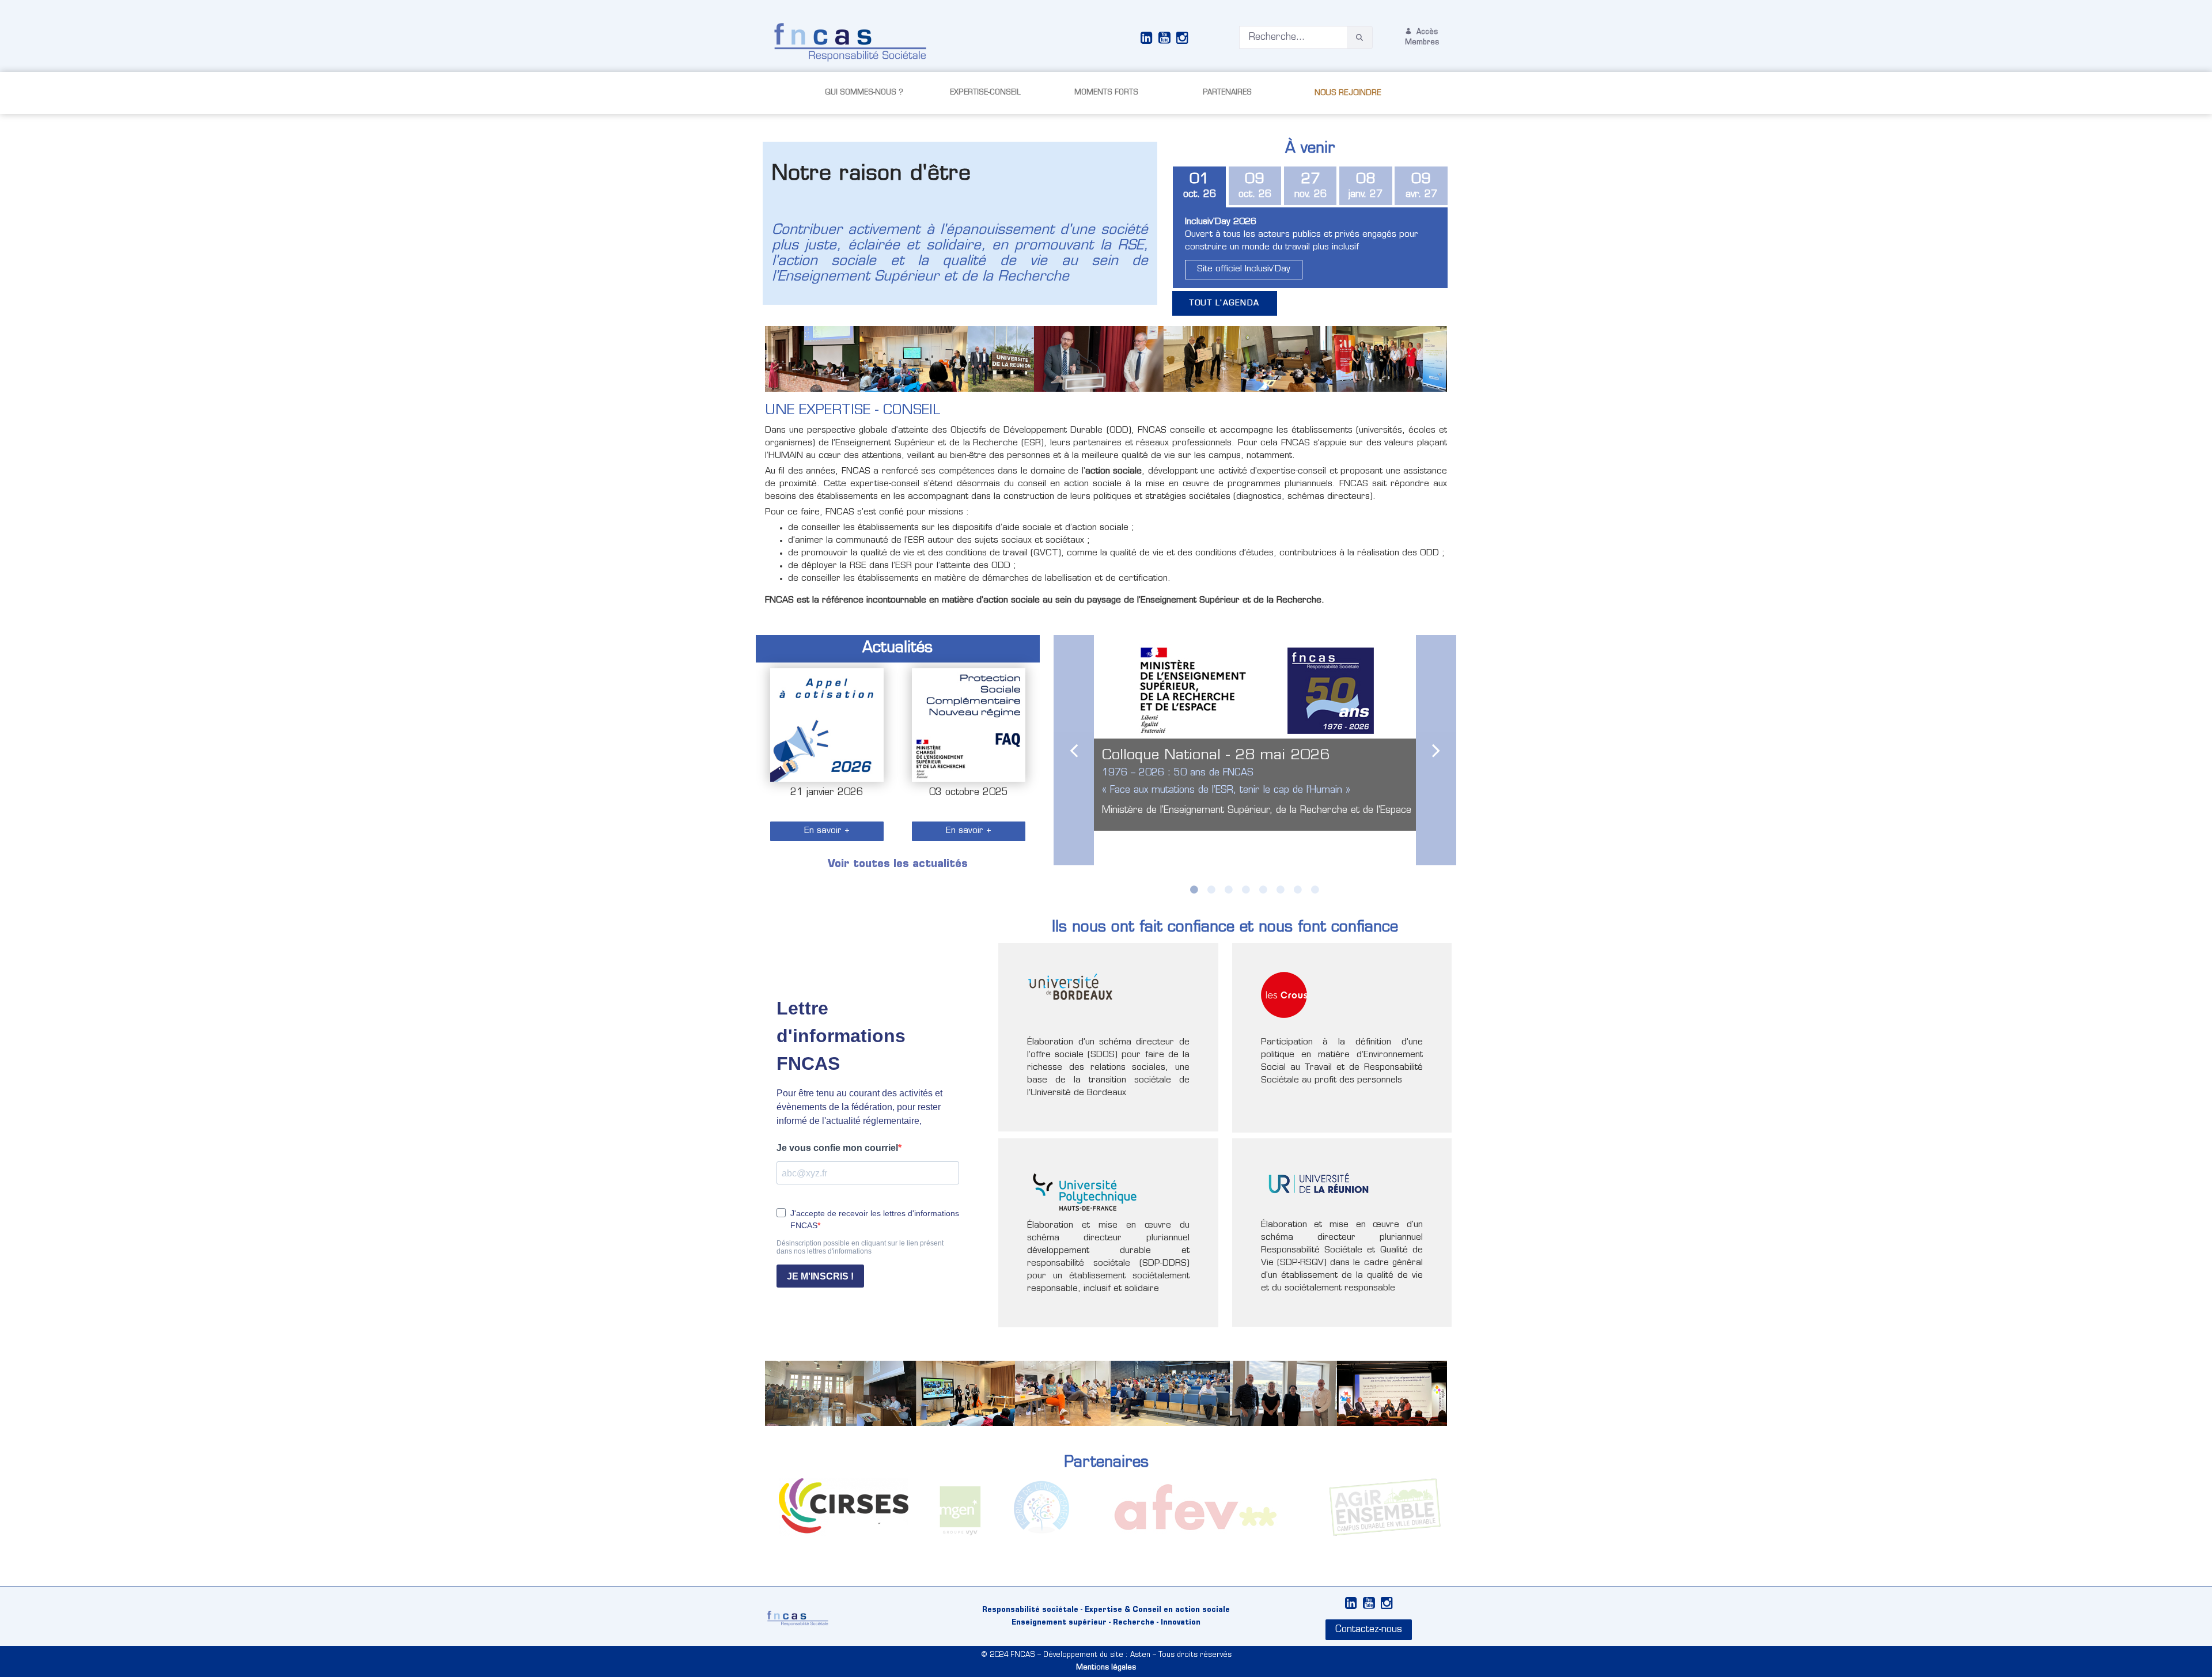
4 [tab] (1246, 889)
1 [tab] (1194, 889)
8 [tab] (1315, 889)
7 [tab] (1298, 889)
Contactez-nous (1369, 1630)
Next (1436, 750)
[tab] (1199, 187)
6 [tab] (1281, 889)
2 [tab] (1211, 889)
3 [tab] (1229, 889)
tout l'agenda (1225, 303)
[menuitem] (864, 93)
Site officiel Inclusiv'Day (1244, 269)
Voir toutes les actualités (898, 865)
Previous (1074, 750)
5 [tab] (1263, 889)
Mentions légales (1106, 1668)
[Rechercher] (1359, 38)
